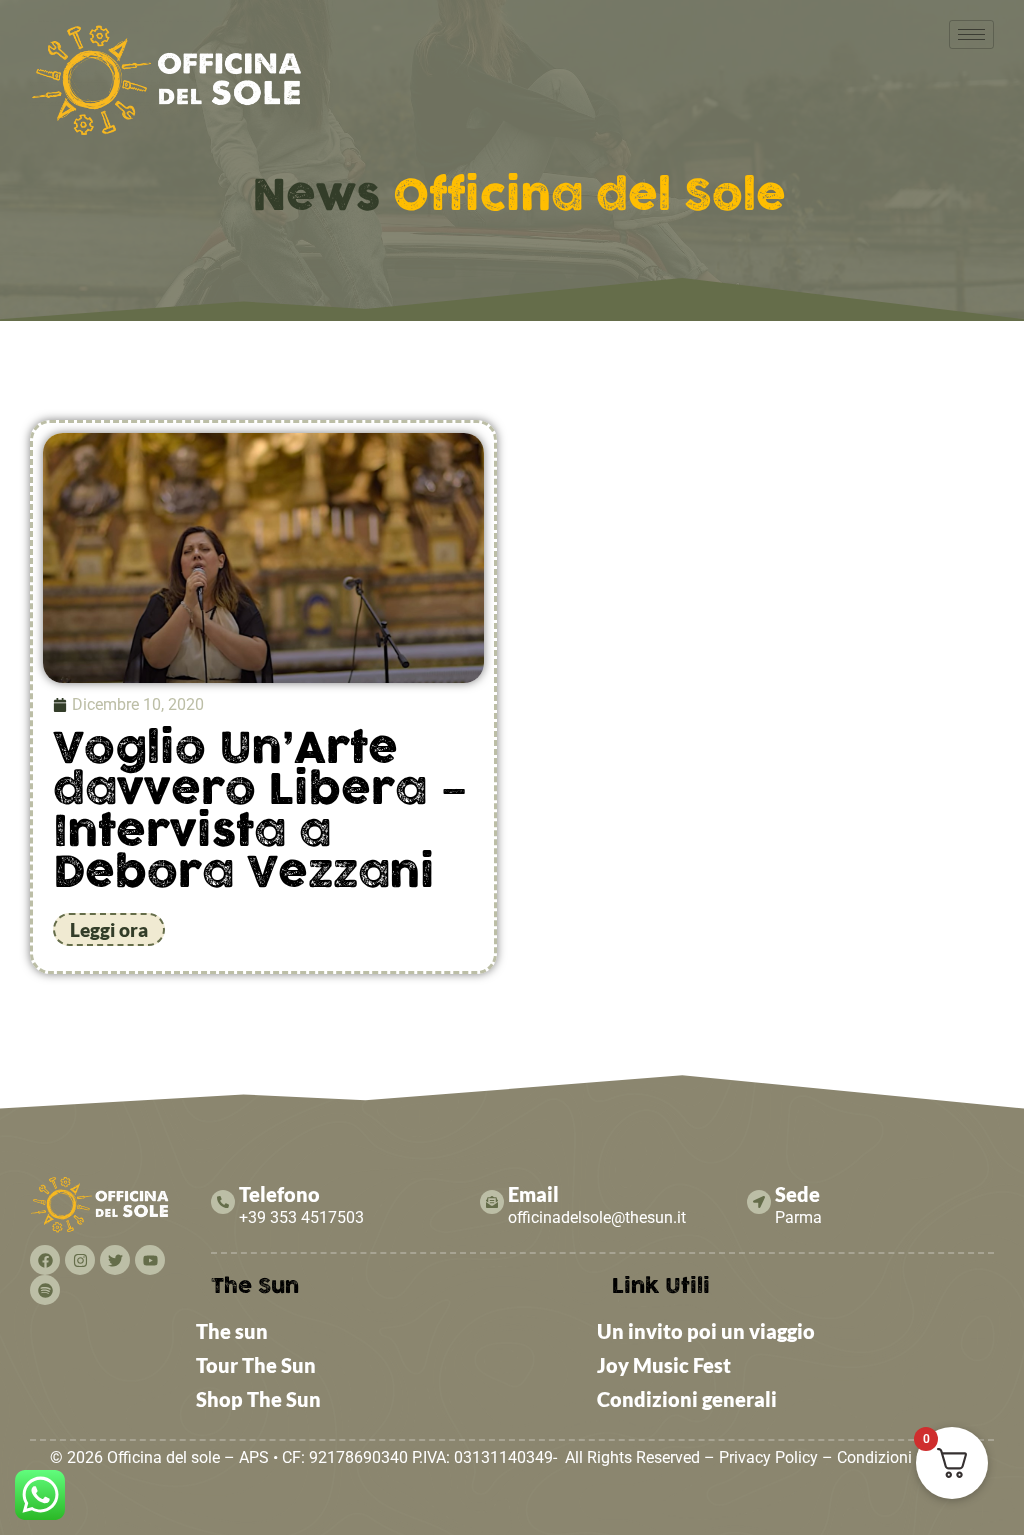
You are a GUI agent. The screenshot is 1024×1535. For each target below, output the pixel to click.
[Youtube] (150, 1260)
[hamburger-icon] (971, 34)
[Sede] (759, 1202)
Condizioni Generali (905, 1457)
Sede (797, 1194)
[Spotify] (45, 1290)
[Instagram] (80, 1260)
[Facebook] (45, 1260)
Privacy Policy (768, 1457)
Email (533, 1194)
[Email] (492, 1202)
